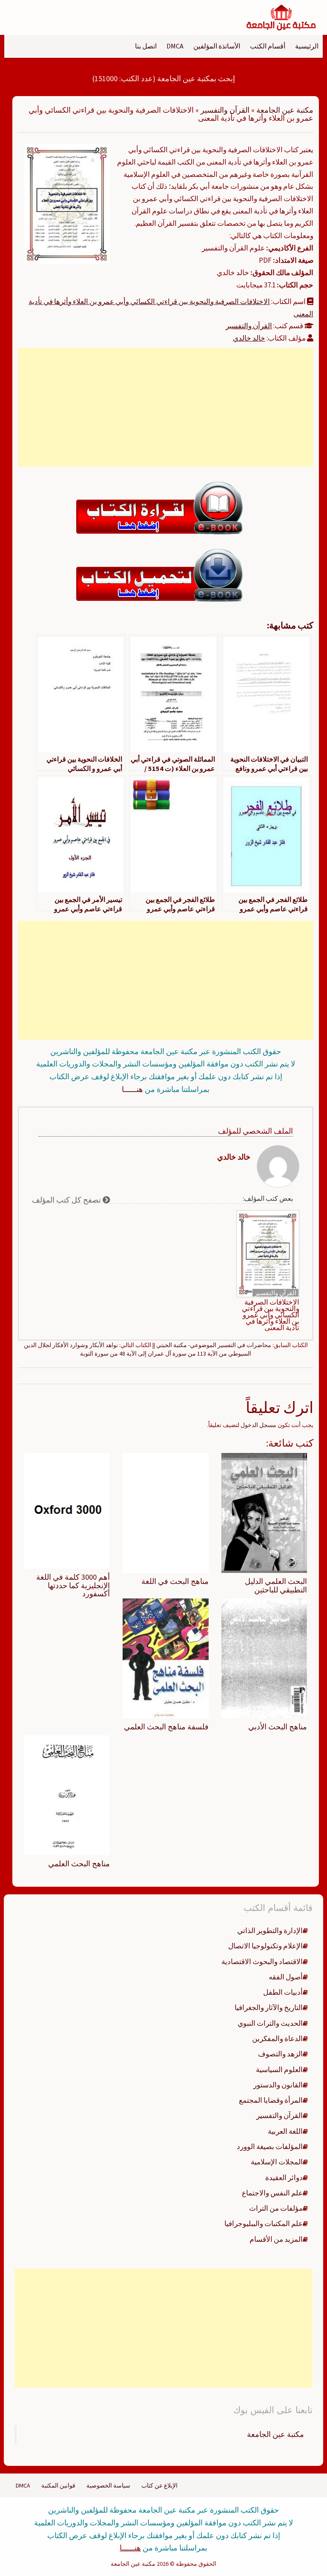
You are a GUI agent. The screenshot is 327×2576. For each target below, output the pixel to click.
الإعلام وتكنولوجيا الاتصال (265, 1946)
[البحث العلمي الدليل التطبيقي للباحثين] (264, 1513)
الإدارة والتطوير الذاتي (270, 1931)
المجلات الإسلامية (277, 2162)
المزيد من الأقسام (276, 2239)
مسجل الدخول (258, 1425)
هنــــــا (132, 1089)
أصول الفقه (286, 1977)
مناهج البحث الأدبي (278, 1727)
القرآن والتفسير (225, 110)
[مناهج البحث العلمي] (67, 1794)
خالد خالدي (249, 338)
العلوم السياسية (279, 2070)
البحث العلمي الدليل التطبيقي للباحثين (276, 1585)
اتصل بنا (146, 46)
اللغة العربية (285, 2131)
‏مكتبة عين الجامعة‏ (275, 2434)
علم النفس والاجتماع (272, 2193)
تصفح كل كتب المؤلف (67, 1200)
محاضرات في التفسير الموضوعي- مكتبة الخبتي (214, 1345)
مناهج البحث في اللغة (175, 1581)
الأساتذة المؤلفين (217, 46)
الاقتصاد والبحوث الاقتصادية (262, 1962)
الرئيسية (307, 46)
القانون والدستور (278, 2085)
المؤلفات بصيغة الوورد (270, 2147)
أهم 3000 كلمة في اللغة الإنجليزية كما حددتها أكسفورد (73, 1585)
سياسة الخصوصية (108, 2485)
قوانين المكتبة (58, 2485)
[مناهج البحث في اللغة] (165, 1513)
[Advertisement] (166, 407)
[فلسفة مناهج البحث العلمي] (165, 1658)
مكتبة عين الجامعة (285, 110)
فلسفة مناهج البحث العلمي (166, 1727)
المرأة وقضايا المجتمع (271, 2100)
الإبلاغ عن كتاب (159, 2485)
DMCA (175, 46)
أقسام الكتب (268, 46)
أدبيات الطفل (283, 1992)
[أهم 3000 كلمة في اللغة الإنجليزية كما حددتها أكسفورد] (67, 1510)
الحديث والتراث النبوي (270, 2023)
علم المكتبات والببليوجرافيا (264, 2223)
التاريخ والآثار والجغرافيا (269, 2007)
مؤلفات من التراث (276, 2208)
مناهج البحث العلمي (79, 1864)
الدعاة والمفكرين (277, 2039)
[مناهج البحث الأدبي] (264, 1658)
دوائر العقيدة (284, 2178)
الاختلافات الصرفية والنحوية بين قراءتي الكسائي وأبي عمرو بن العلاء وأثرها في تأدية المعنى (271, 1315)
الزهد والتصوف (280, 2054)
